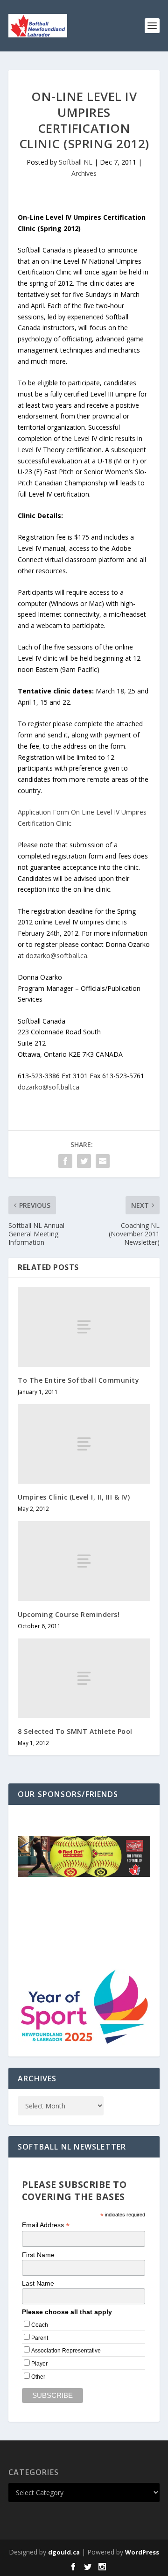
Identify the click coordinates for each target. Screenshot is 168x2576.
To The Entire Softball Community (78, 1380)
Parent (40, 2338)
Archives (84, 173)
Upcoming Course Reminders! (69, 1614)
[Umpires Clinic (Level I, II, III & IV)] (84, 1444)
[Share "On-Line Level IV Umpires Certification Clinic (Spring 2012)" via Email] (103, 1161)
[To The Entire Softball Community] (84, 1327)
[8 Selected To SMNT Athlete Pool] (84, 1678)
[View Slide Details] (84, 1856)
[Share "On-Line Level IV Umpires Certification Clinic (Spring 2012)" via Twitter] (84, 1161)
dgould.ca (64, 2552)
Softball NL (76, 162)
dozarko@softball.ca (56, 956)
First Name (38, 2255)
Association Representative (66, 2351)
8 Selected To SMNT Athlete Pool (75, 1731)
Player (39, 2364)
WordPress (142, 2552)
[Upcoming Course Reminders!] (84, 1561)
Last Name (38, 2283)
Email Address (46, 2225)
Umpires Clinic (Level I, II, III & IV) (74, 1497)
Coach (40, 2325)
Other (38, 2377)
